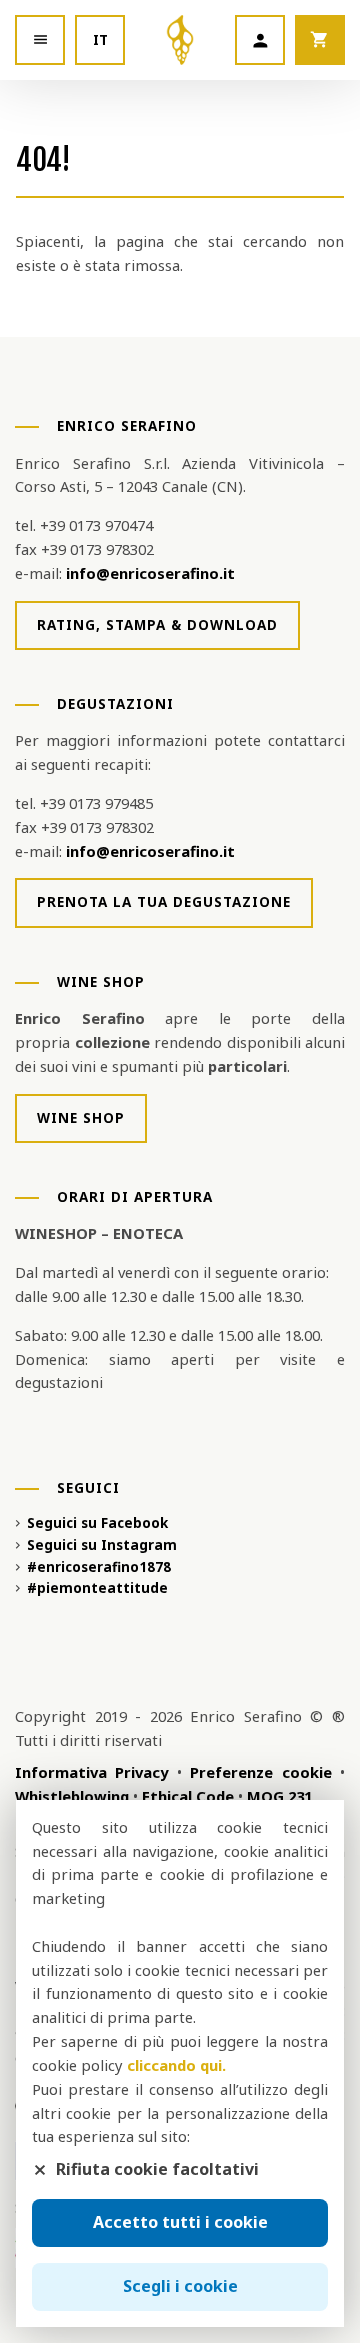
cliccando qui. (176, 2065)
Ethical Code (188, 1796)
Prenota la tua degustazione (164, 902)
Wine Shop (81, 1118)
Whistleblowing (72, 1796)
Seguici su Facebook (97, 1523)
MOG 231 (279, 1796)
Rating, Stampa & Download (157, 625)
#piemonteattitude (97, 1588)
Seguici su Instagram (102, 1545)
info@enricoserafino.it (150, 573)
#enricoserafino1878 (99, 1567)
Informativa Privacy (91, 1772)
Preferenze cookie (260, 1772)
